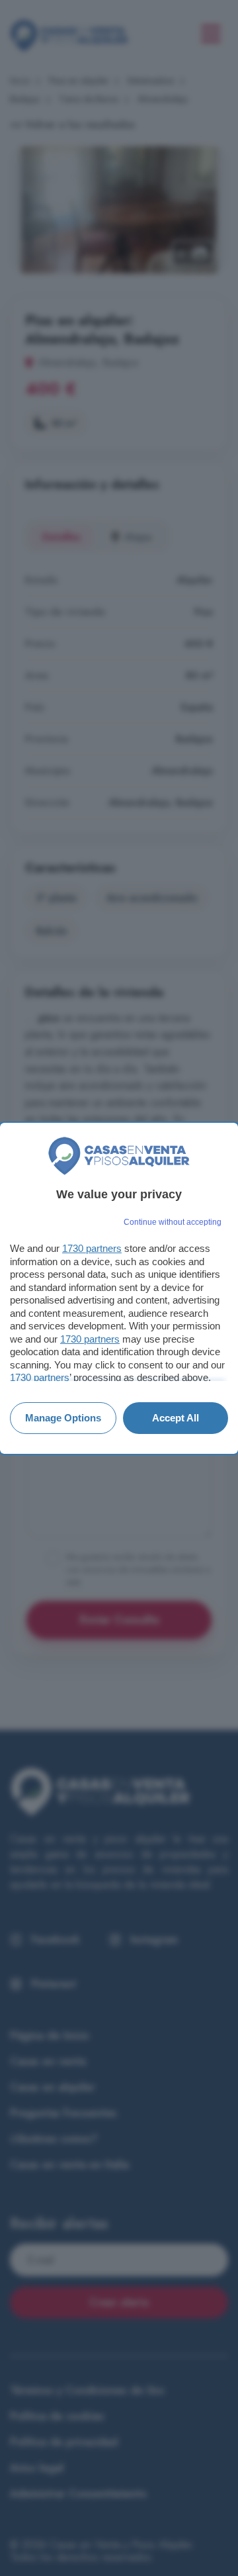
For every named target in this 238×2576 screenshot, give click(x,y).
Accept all (176, 1418)
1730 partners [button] (92, 1248)
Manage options (63, 1418)
